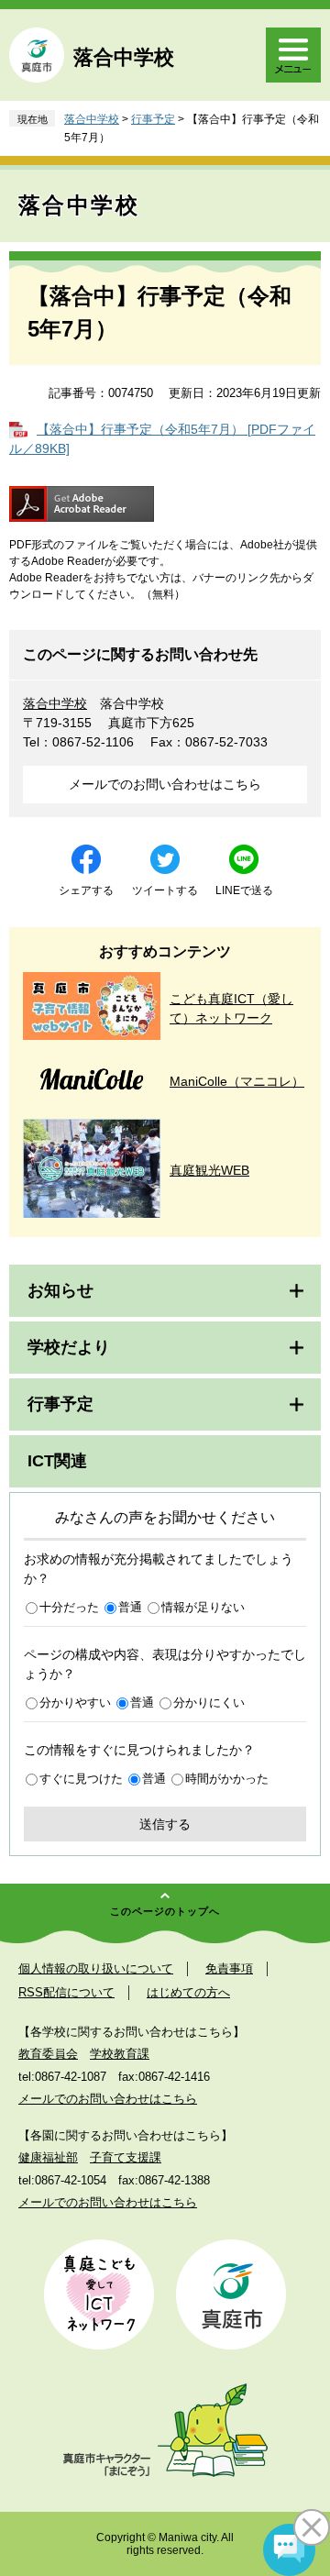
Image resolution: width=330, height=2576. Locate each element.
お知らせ (60, 1290)
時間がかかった (227, 1779)
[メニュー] (293, 55)
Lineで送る (244, 890)
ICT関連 (57, 1461)
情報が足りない (203, 1607)
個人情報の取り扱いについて (96, 1968)
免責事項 (229, 1968)
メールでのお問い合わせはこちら (165, 784)
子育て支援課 (126, 2157)
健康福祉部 (48, 2157)
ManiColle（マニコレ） (237, 1081)
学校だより (69, 1347)
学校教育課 (120, 2054)
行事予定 (153, 119)
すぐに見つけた (81, 1779)
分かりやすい (75, 1703)
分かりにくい (209, 1703)
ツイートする (165, 890)
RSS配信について (66, 1992)
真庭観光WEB (209, 1170)
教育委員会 (48, 2054)
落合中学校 (124, 57)
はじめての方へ (188, 1992)
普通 (130, 1607)
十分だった (69, 1607)
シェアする (86, 890)
